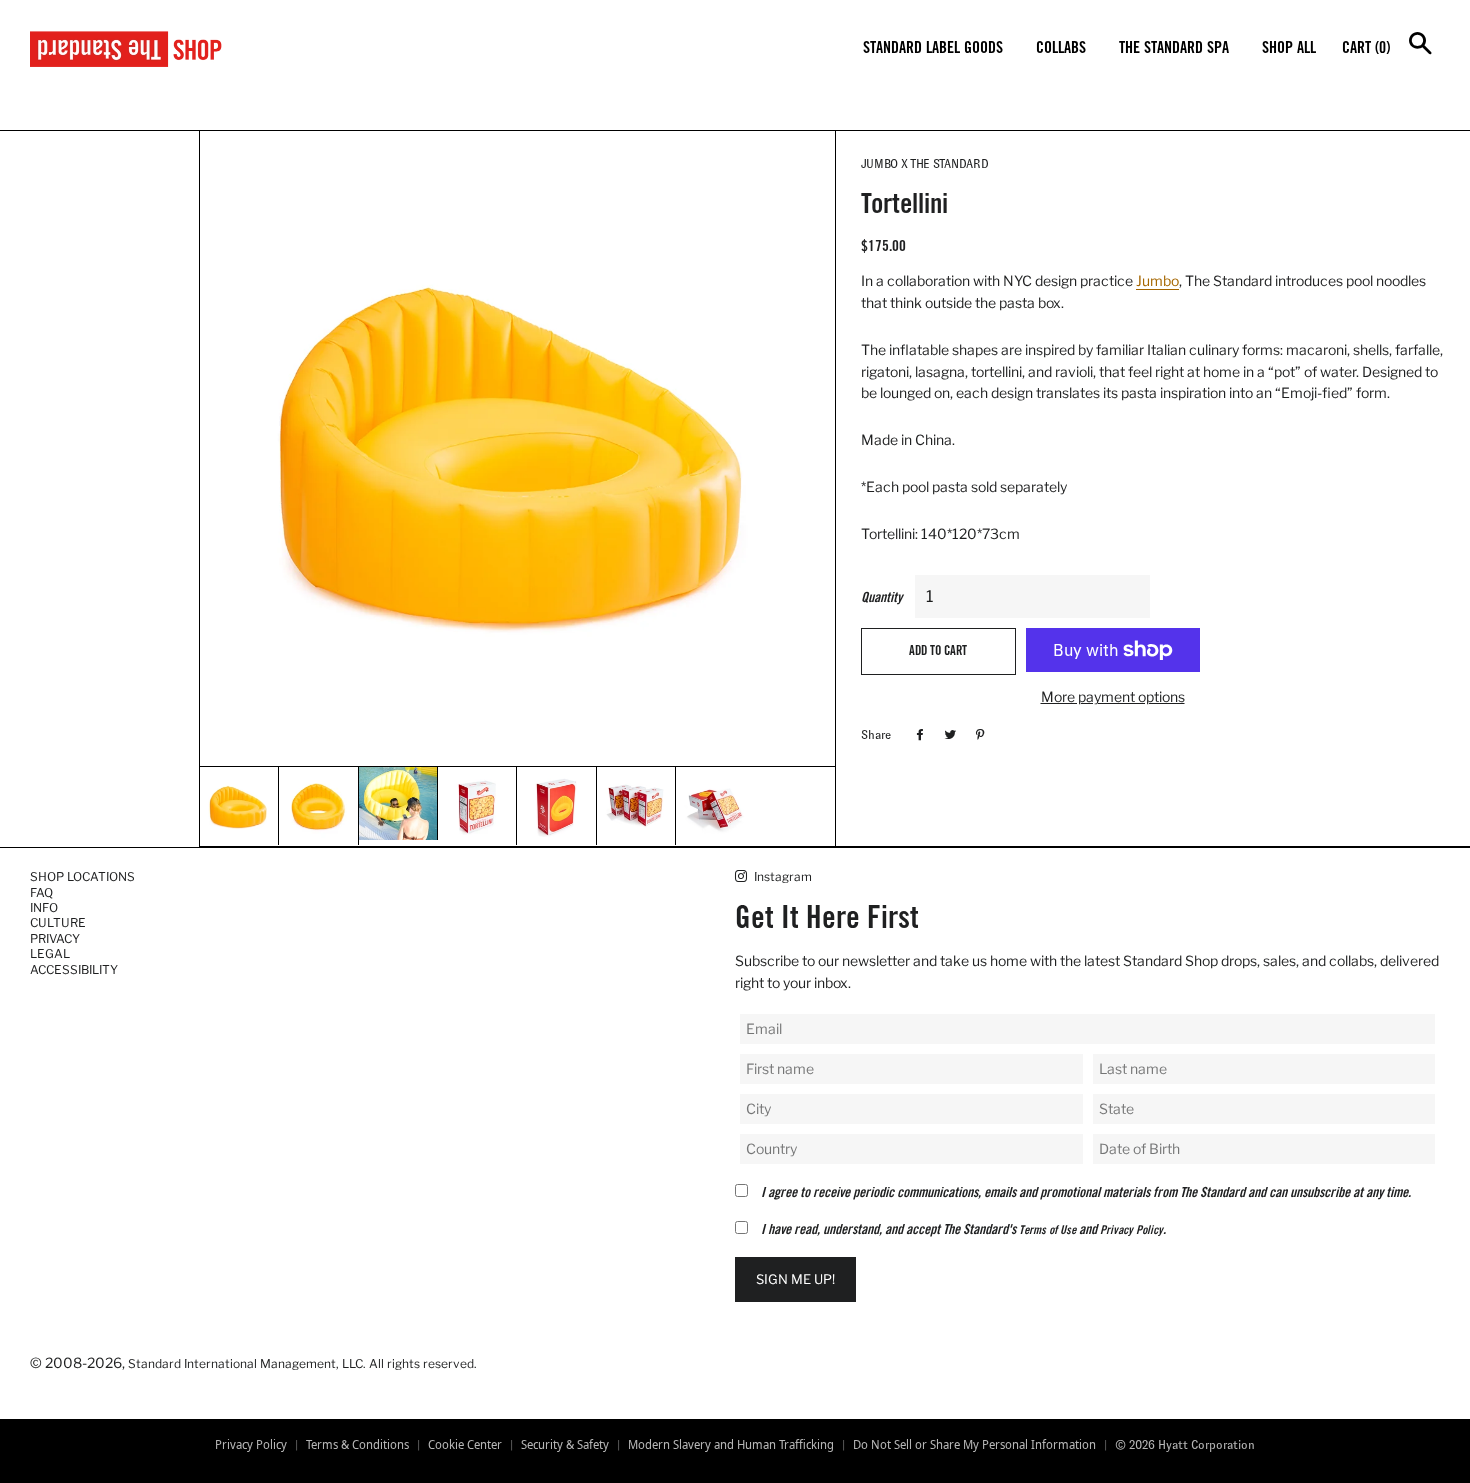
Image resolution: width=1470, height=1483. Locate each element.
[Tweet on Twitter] (947, 734)
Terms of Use (1047, 1231)
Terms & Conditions (357, 1445)
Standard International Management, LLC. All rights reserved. (302, 1363)
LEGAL (50, 953)
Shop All (1289, 49)
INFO (44, 907)
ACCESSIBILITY (74, 969)
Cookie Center (465, 1445)
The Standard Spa (1174, 49)
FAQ (41, 892)
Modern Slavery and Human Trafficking (731, 1445)
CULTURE (58, 922)
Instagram (781, 876)
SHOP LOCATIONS (82, 876)
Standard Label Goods (933, 49)
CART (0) (1366, 49)
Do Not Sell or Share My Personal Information (974, 1445)
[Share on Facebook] (917, 734)
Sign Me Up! (795, 1279)
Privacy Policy (1131, 1231)
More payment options (1113, 696)
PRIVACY (55, 938)
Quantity (881, 599)
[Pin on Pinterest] (977, 734)
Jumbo (1157, 280)
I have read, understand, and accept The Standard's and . (963, 1231)
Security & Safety (565, 1445)
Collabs (1061, 49)
